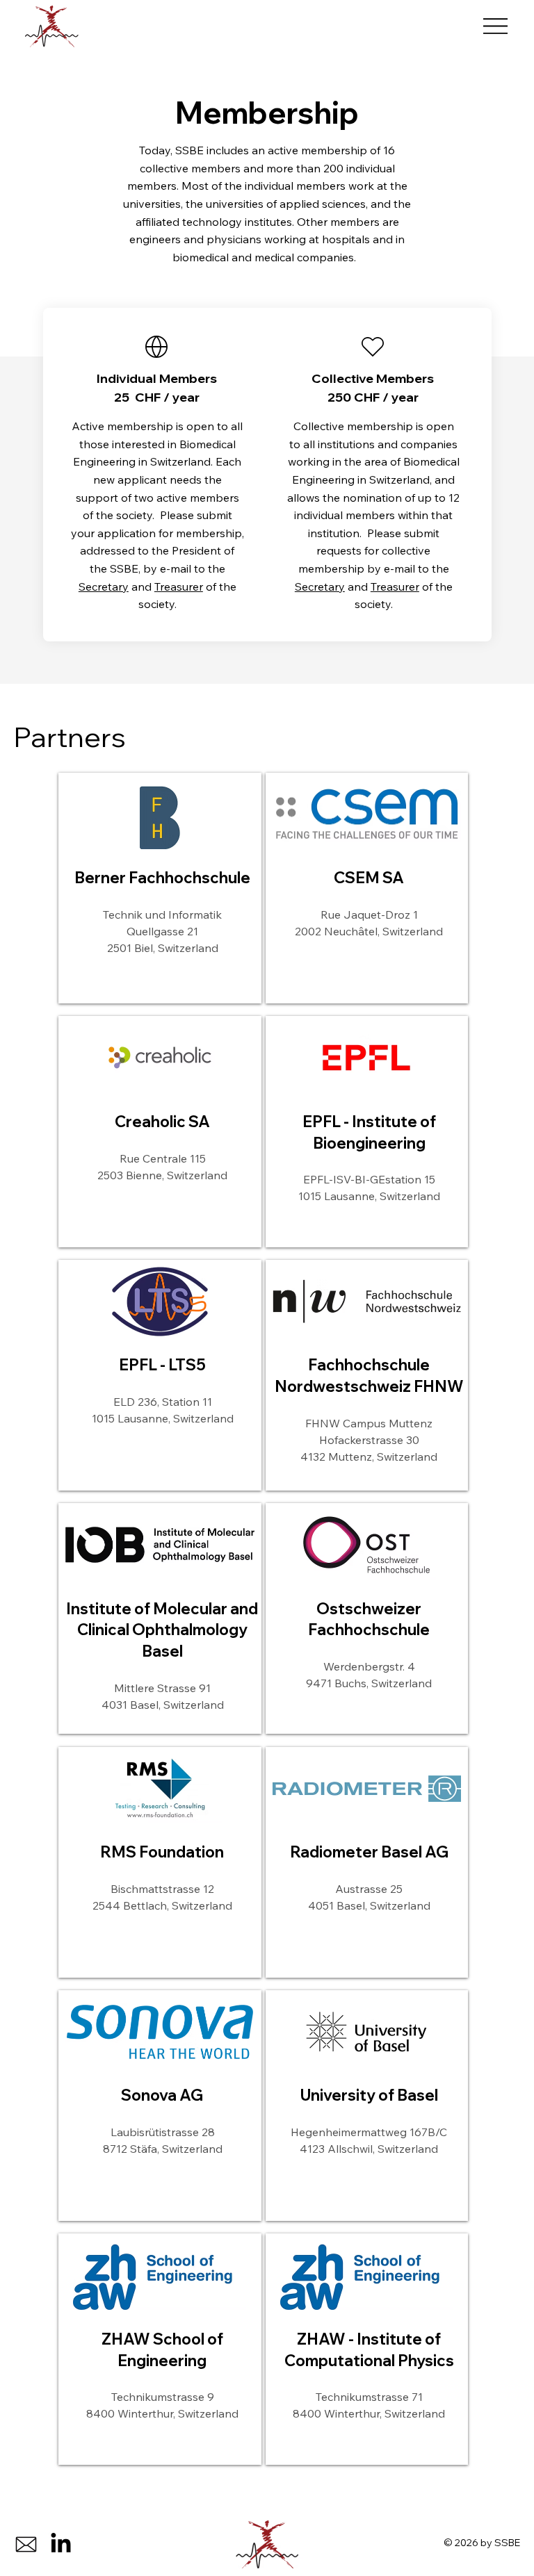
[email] (26, 2544)
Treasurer (179, 586)
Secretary (104, 586)
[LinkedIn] (61, 2544)
